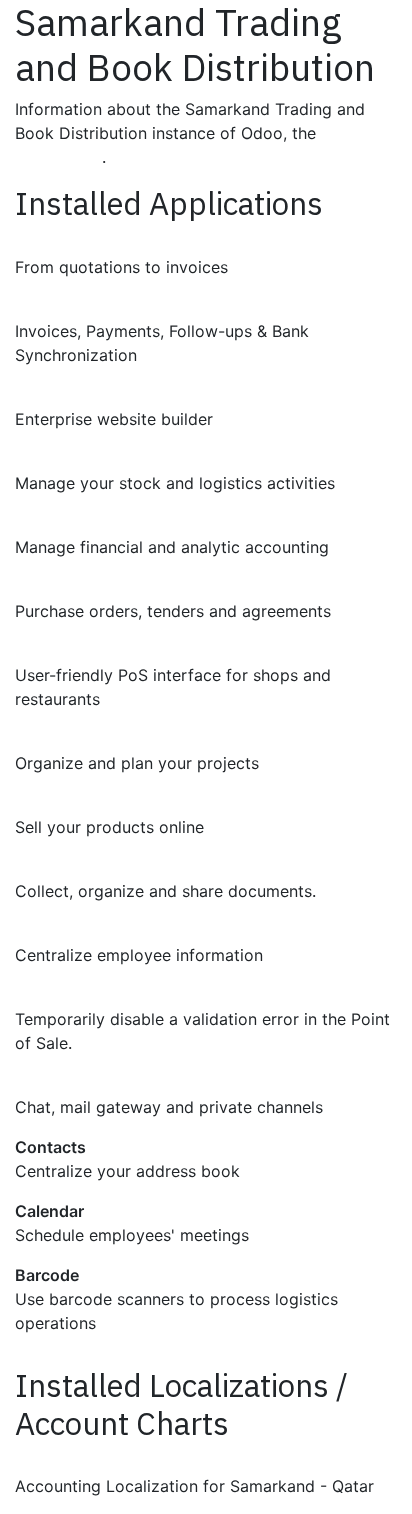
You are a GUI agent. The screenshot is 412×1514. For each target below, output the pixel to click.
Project (42, 739)
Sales (35, 243)
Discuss (46, 1083)
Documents (59, 867)
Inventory (51, 459)
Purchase (51, 587)
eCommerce (61, 803)
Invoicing (50, 307)
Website (46, 395)
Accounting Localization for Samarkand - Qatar (195, 1462)
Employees (57, 931)
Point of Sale (63, 651)
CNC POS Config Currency (116, 995)
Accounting (60, 523)
